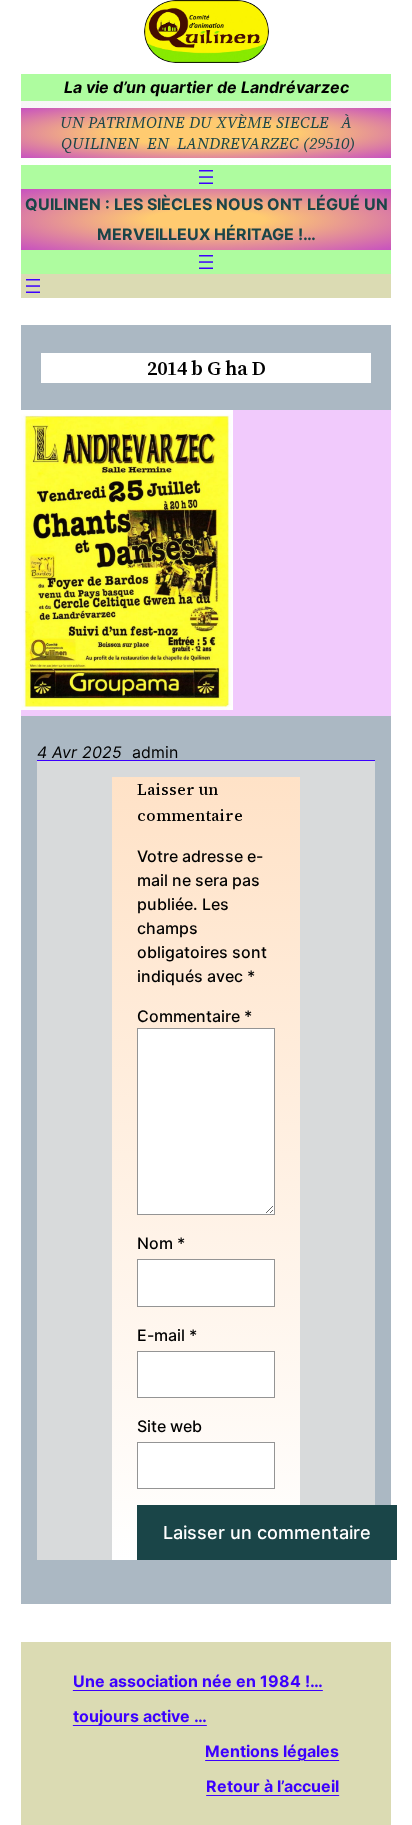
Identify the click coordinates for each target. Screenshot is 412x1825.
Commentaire (194, 1016)
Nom (161, 1243)
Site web (169, 1426)
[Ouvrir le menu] (206, 177)
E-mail (167, 1335)
